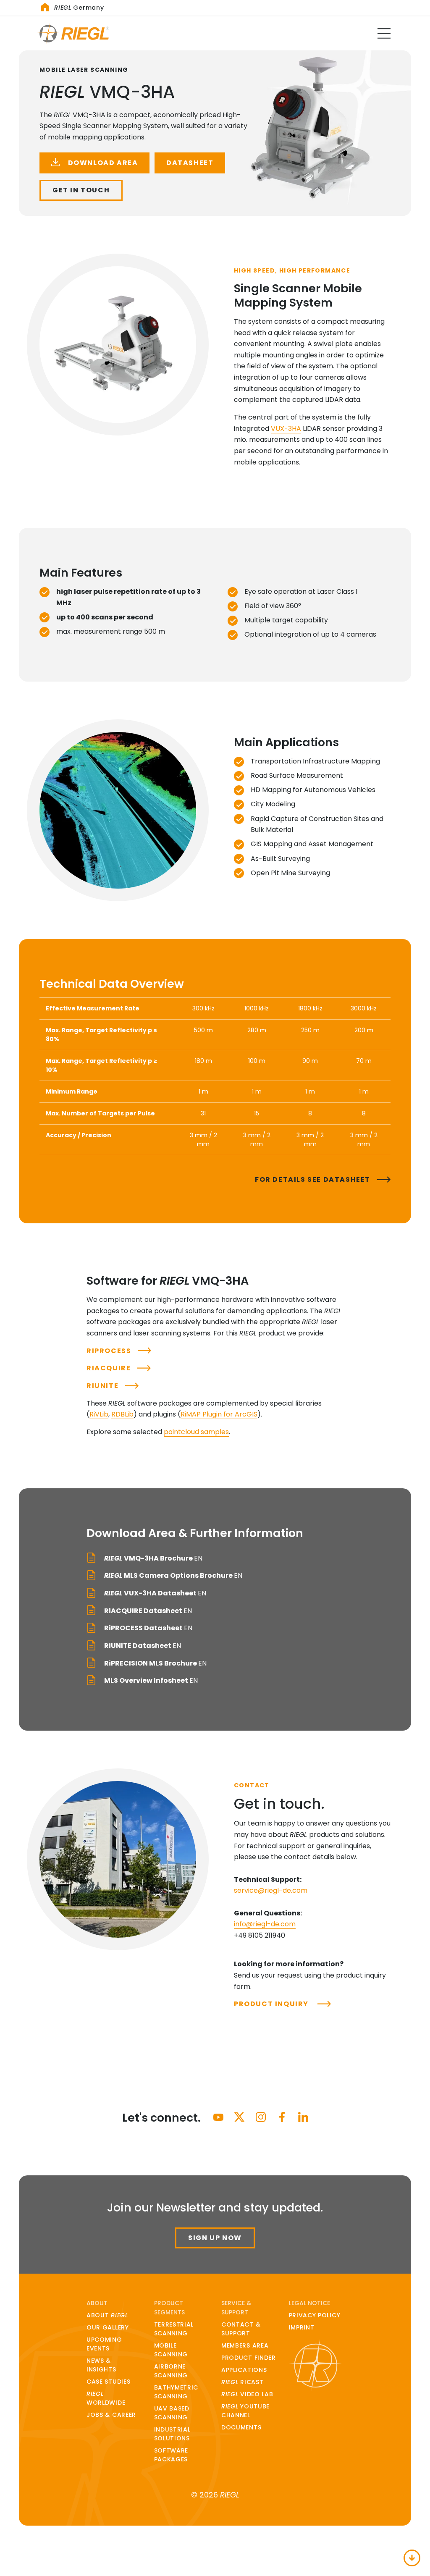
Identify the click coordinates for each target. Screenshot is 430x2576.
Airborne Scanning (171, 2371)
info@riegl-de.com (265, 1924)
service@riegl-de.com (271, 1890)
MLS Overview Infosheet (150, 1680)
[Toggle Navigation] (384, 33)
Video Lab (247, 2394)
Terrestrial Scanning (174, 2329)
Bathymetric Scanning (176, 2392)
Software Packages (171, 2455)
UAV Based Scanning (172, 2413)
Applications (244, 2370)
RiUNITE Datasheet (142, 1646)
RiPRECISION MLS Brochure (155, 1663)
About (107, 2315)
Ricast (242, 2382)
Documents (241, 2427)
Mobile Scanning (171, 2350)
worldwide (106, 2398)
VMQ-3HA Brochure (153, 1558)
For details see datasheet (313, 1179)
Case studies (108, 2382)
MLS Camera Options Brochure (173, 1575)
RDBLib (122, 1414)
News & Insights (101, 2365)
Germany (79, 8)
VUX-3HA (286, 429)
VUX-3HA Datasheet (155, 1593)
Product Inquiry (272, 2004)
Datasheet (190, 163)
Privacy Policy (315, 2315)
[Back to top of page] (412, 2558)
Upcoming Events (104, 2344)
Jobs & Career (111, 2415)
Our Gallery (108, 2327)
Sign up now (215, 2238)
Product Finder (249, 2358)
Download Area (102, 163)
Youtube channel (245, 2411)
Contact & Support (241, 2329)
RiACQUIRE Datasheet (147, 1611)
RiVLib (99, 1414)
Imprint (302, 2327)
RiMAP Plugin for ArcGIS (219, 1414)
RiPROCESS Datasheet (148, 1628)
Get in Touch (81, 190)
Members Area (245, 2345)
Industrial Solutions (172, 2434)
